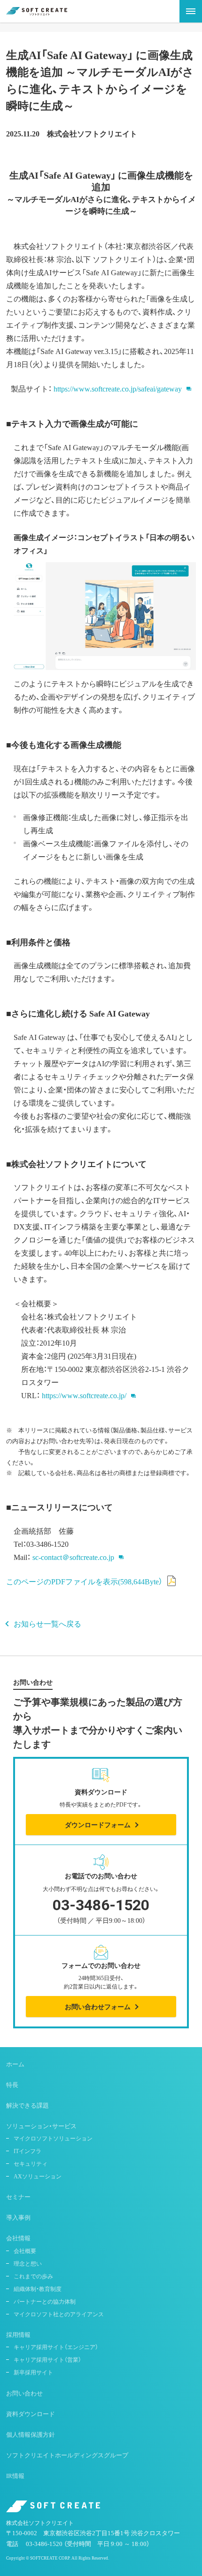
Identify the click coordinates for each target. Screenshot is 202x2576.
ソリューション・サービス (41, 2126)
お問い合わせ (24, 2393)
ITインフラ (27, 2151)
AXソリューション (38, 2176)
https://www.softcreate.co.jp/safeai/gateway (118, 388)
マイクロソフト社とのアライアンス (59, 2314)
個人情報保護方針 (31, 2434)
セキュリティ (31, 2163)
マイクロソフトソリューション (53, 2138)
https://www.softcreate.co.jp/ (84, 1395)
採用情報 (18, 2334)
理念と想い (28, 2263)
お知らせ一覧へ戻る (47, 1623)
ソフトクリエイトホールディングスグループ (67, 2455)
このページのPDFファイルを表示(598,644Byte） (84, 1581)
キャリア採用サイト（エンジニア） (56, 2347)
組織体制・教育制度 (38, 2289)
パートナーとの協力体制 (45, 2301)
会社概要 (25, 2251)
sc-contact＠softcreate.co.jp (73, 1557)
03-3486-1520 (44, 2543)
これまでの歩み (33, 2276)
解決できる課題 (27, 2105)
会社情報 (18, 2238)
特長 (12, 2084)
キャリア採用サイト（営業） (47, 2359)
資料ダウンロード (31, 2414)
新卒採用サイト (33, 2372)
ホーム (15, 2064)
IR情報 (15, 2475)
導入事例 (18, 2217)
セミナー (18, 2196)
